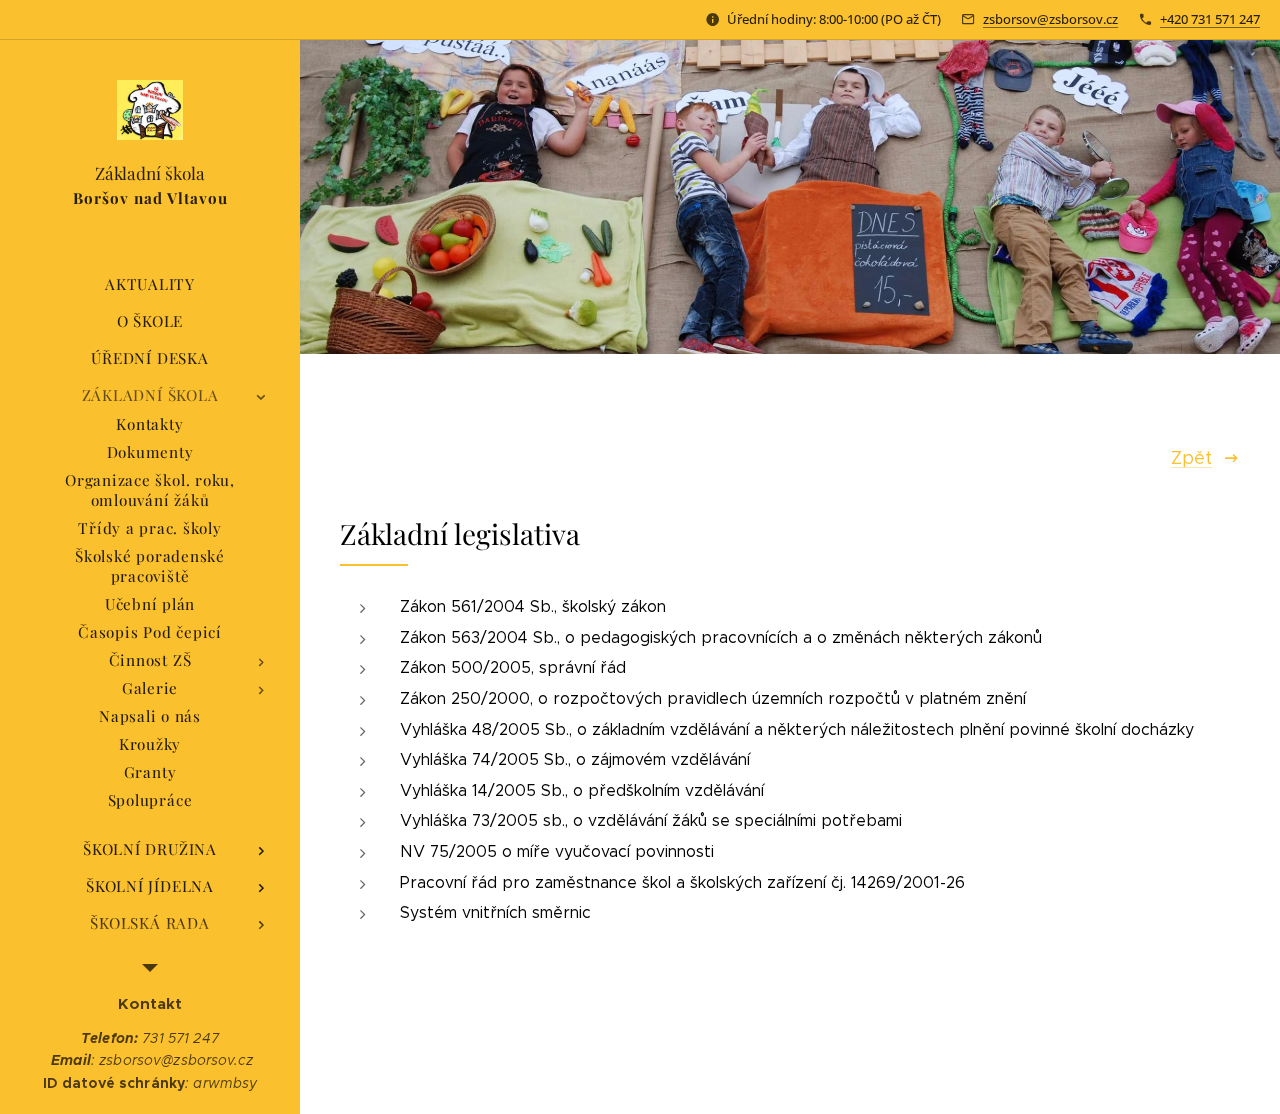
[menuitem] (150, 284)
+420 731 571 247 (1210, 19)
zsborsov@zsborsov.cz (1050, 19)
